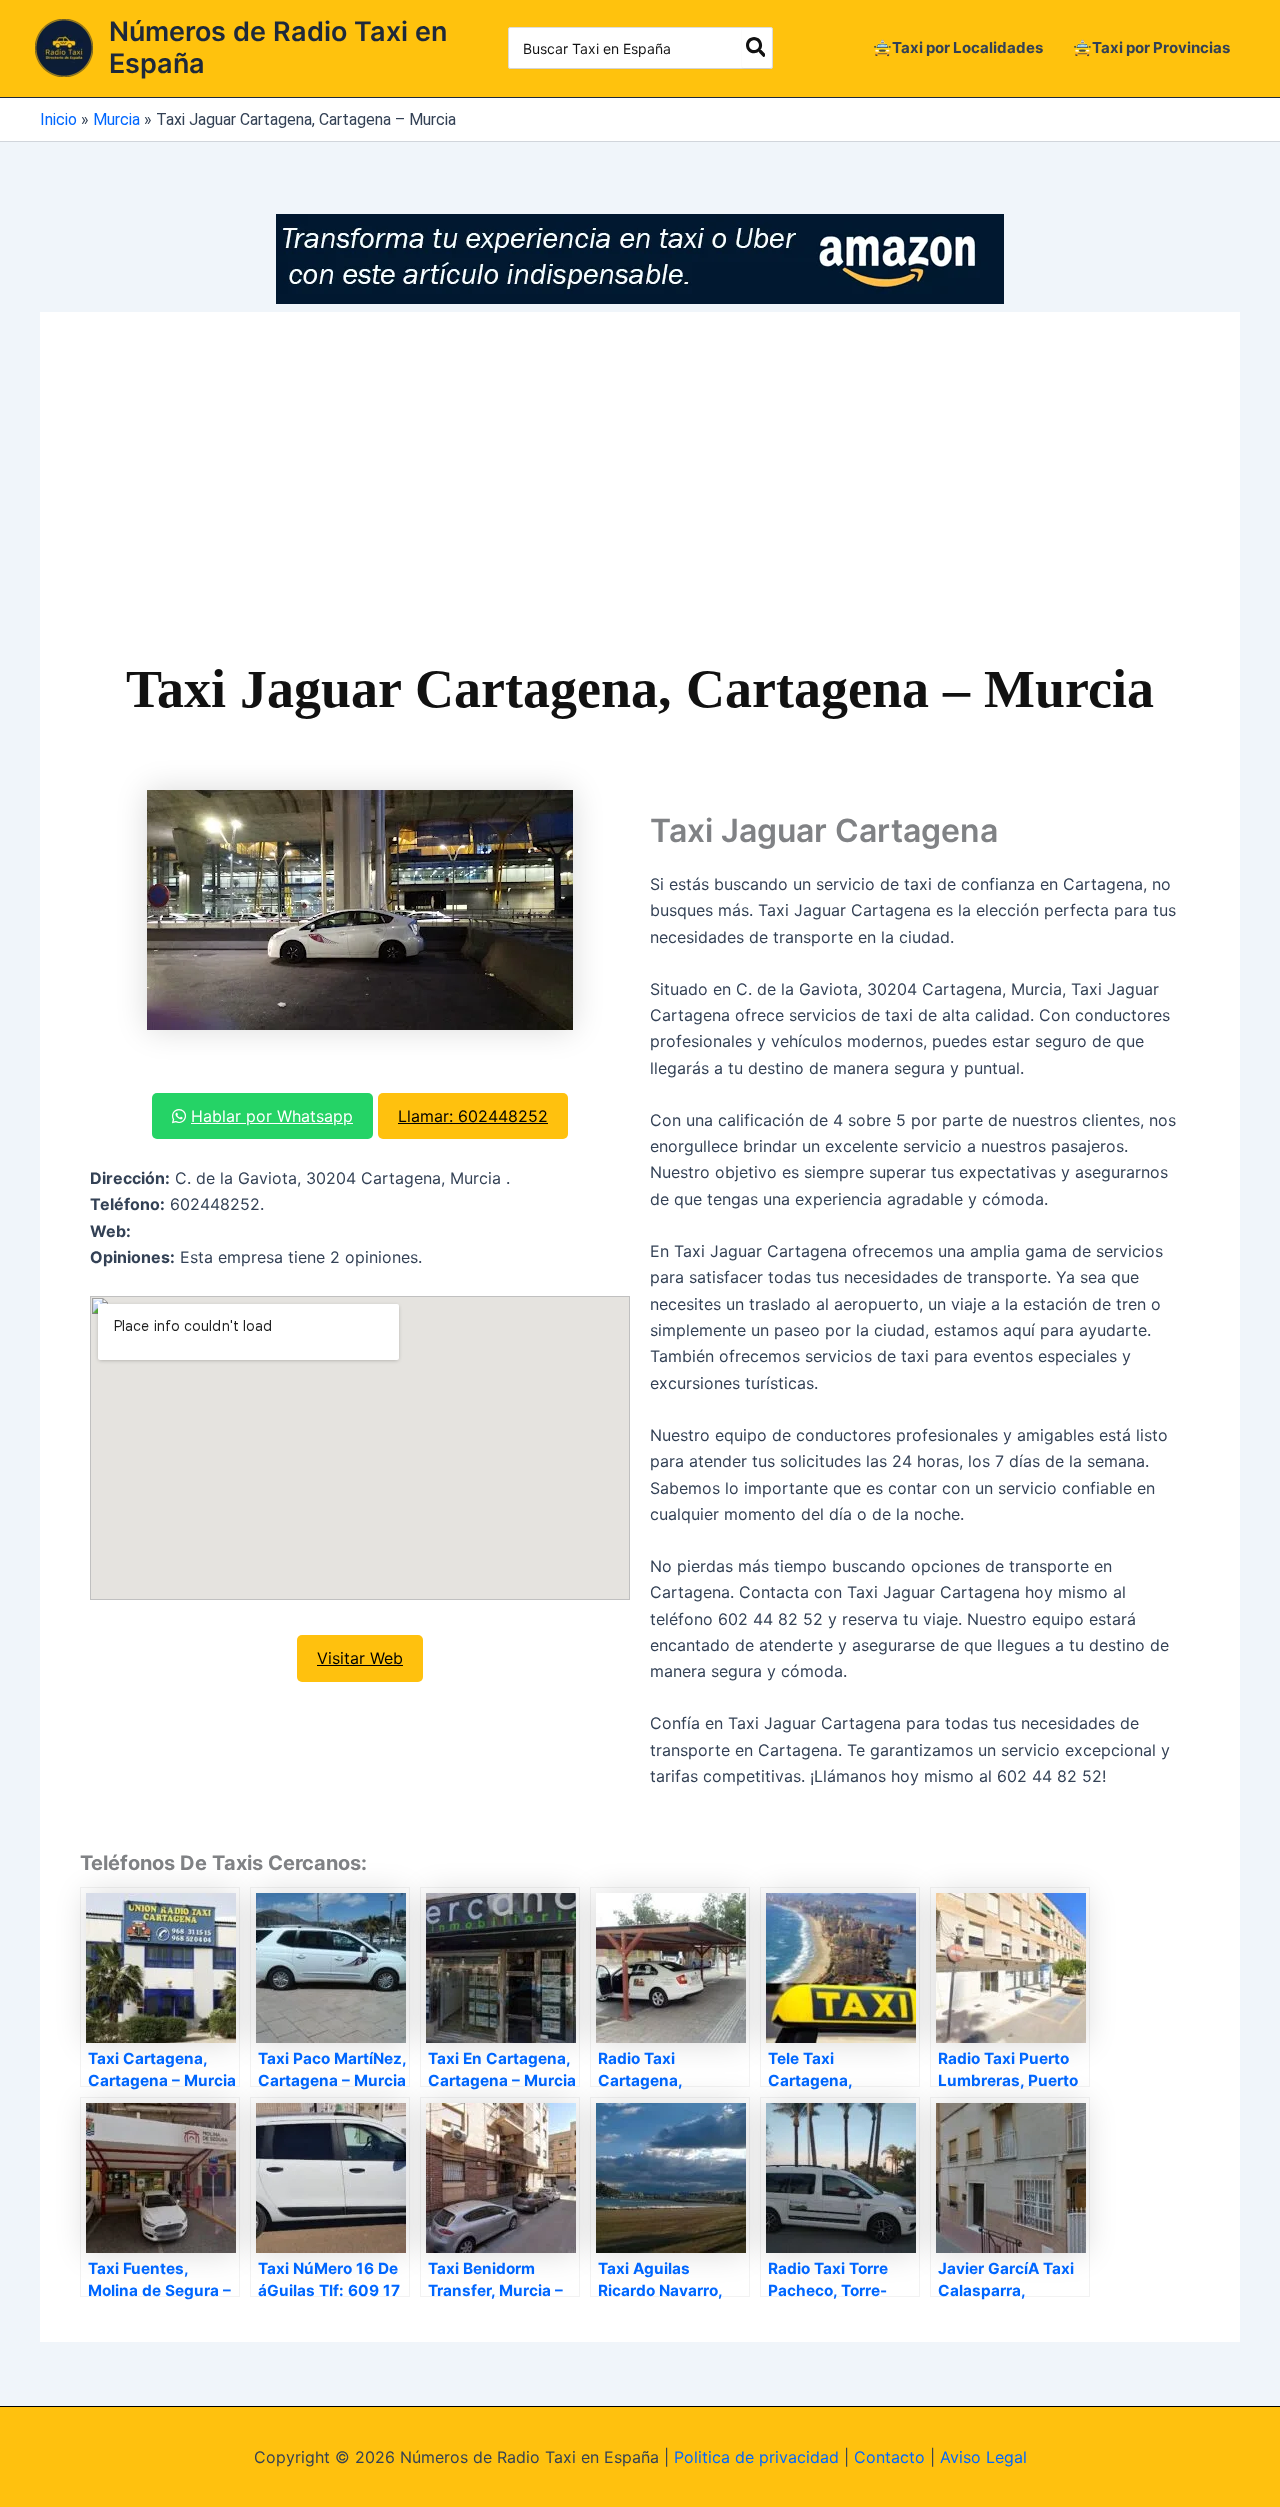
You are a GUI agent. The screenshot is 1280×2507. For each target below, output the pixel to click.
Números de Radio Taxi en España (278, 47)
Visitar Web (360, 1658)
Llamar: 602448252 (473, 1116)
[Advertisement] (640, 502)
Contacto (889, 2457)
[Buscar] (757, 48)
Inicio (58, 119)
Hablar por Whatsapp (272, 1116)
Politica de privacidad (756, 2457)
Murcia (116, 119)
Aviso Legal (983, 2457)
